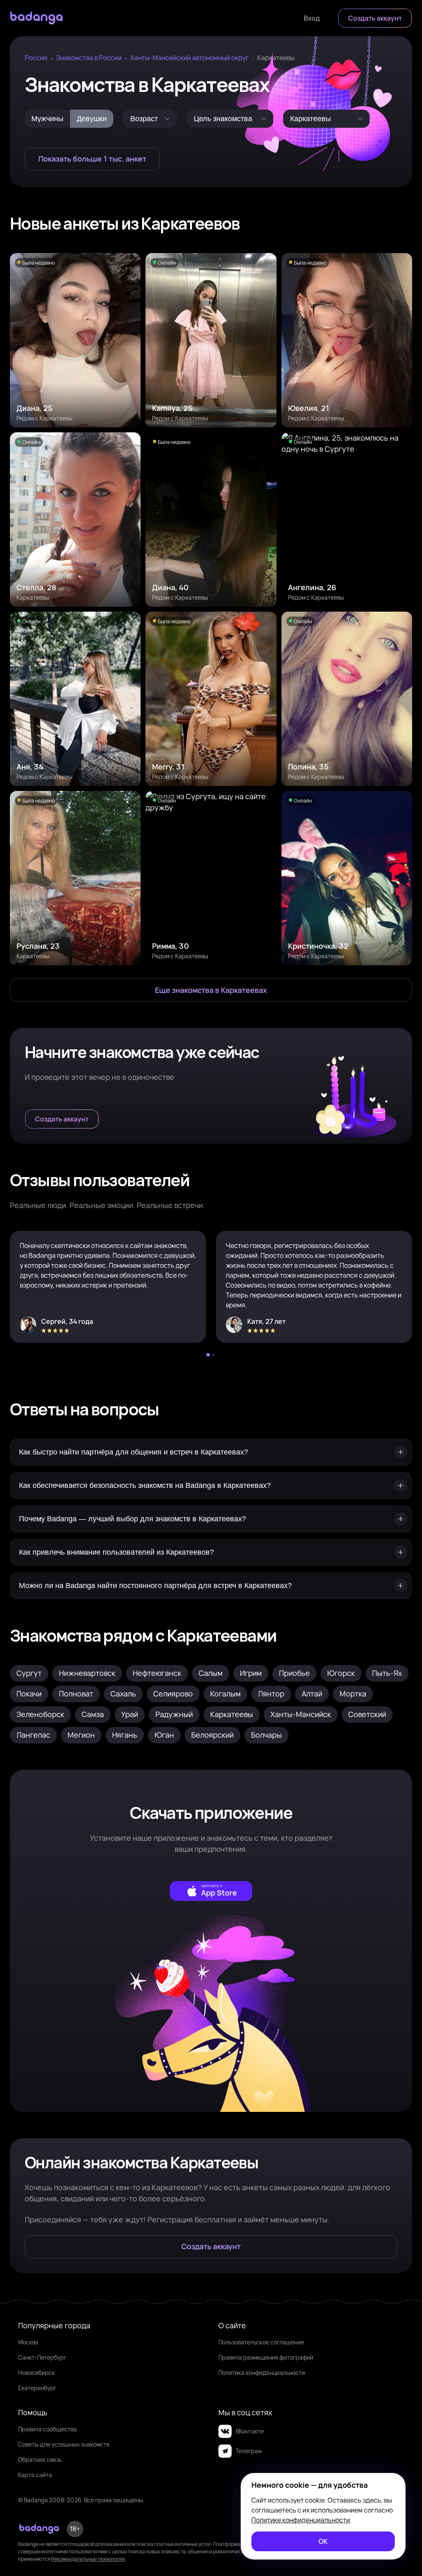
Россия (36, 58)
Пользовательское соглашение (261, 2342)
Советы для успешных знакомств (64, 2444)
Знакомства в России (89, 58)
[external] (211, 1891)
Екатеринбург (37, 2388)
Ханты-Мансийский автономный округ (189, 58)
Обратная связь (40, 2460)
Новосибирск (36, 2373)
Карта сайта (35, 2475)
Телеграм (249, 2451)
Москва (28, 2342)
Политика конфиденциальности (262, 2373)
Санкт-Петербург (42, 2357)
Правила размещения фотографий (266, 2357)
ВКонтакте (250, 2431)
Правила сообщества (47, 2429)
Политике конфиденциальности (301, 2520)
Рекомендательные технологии (88, 2559)
